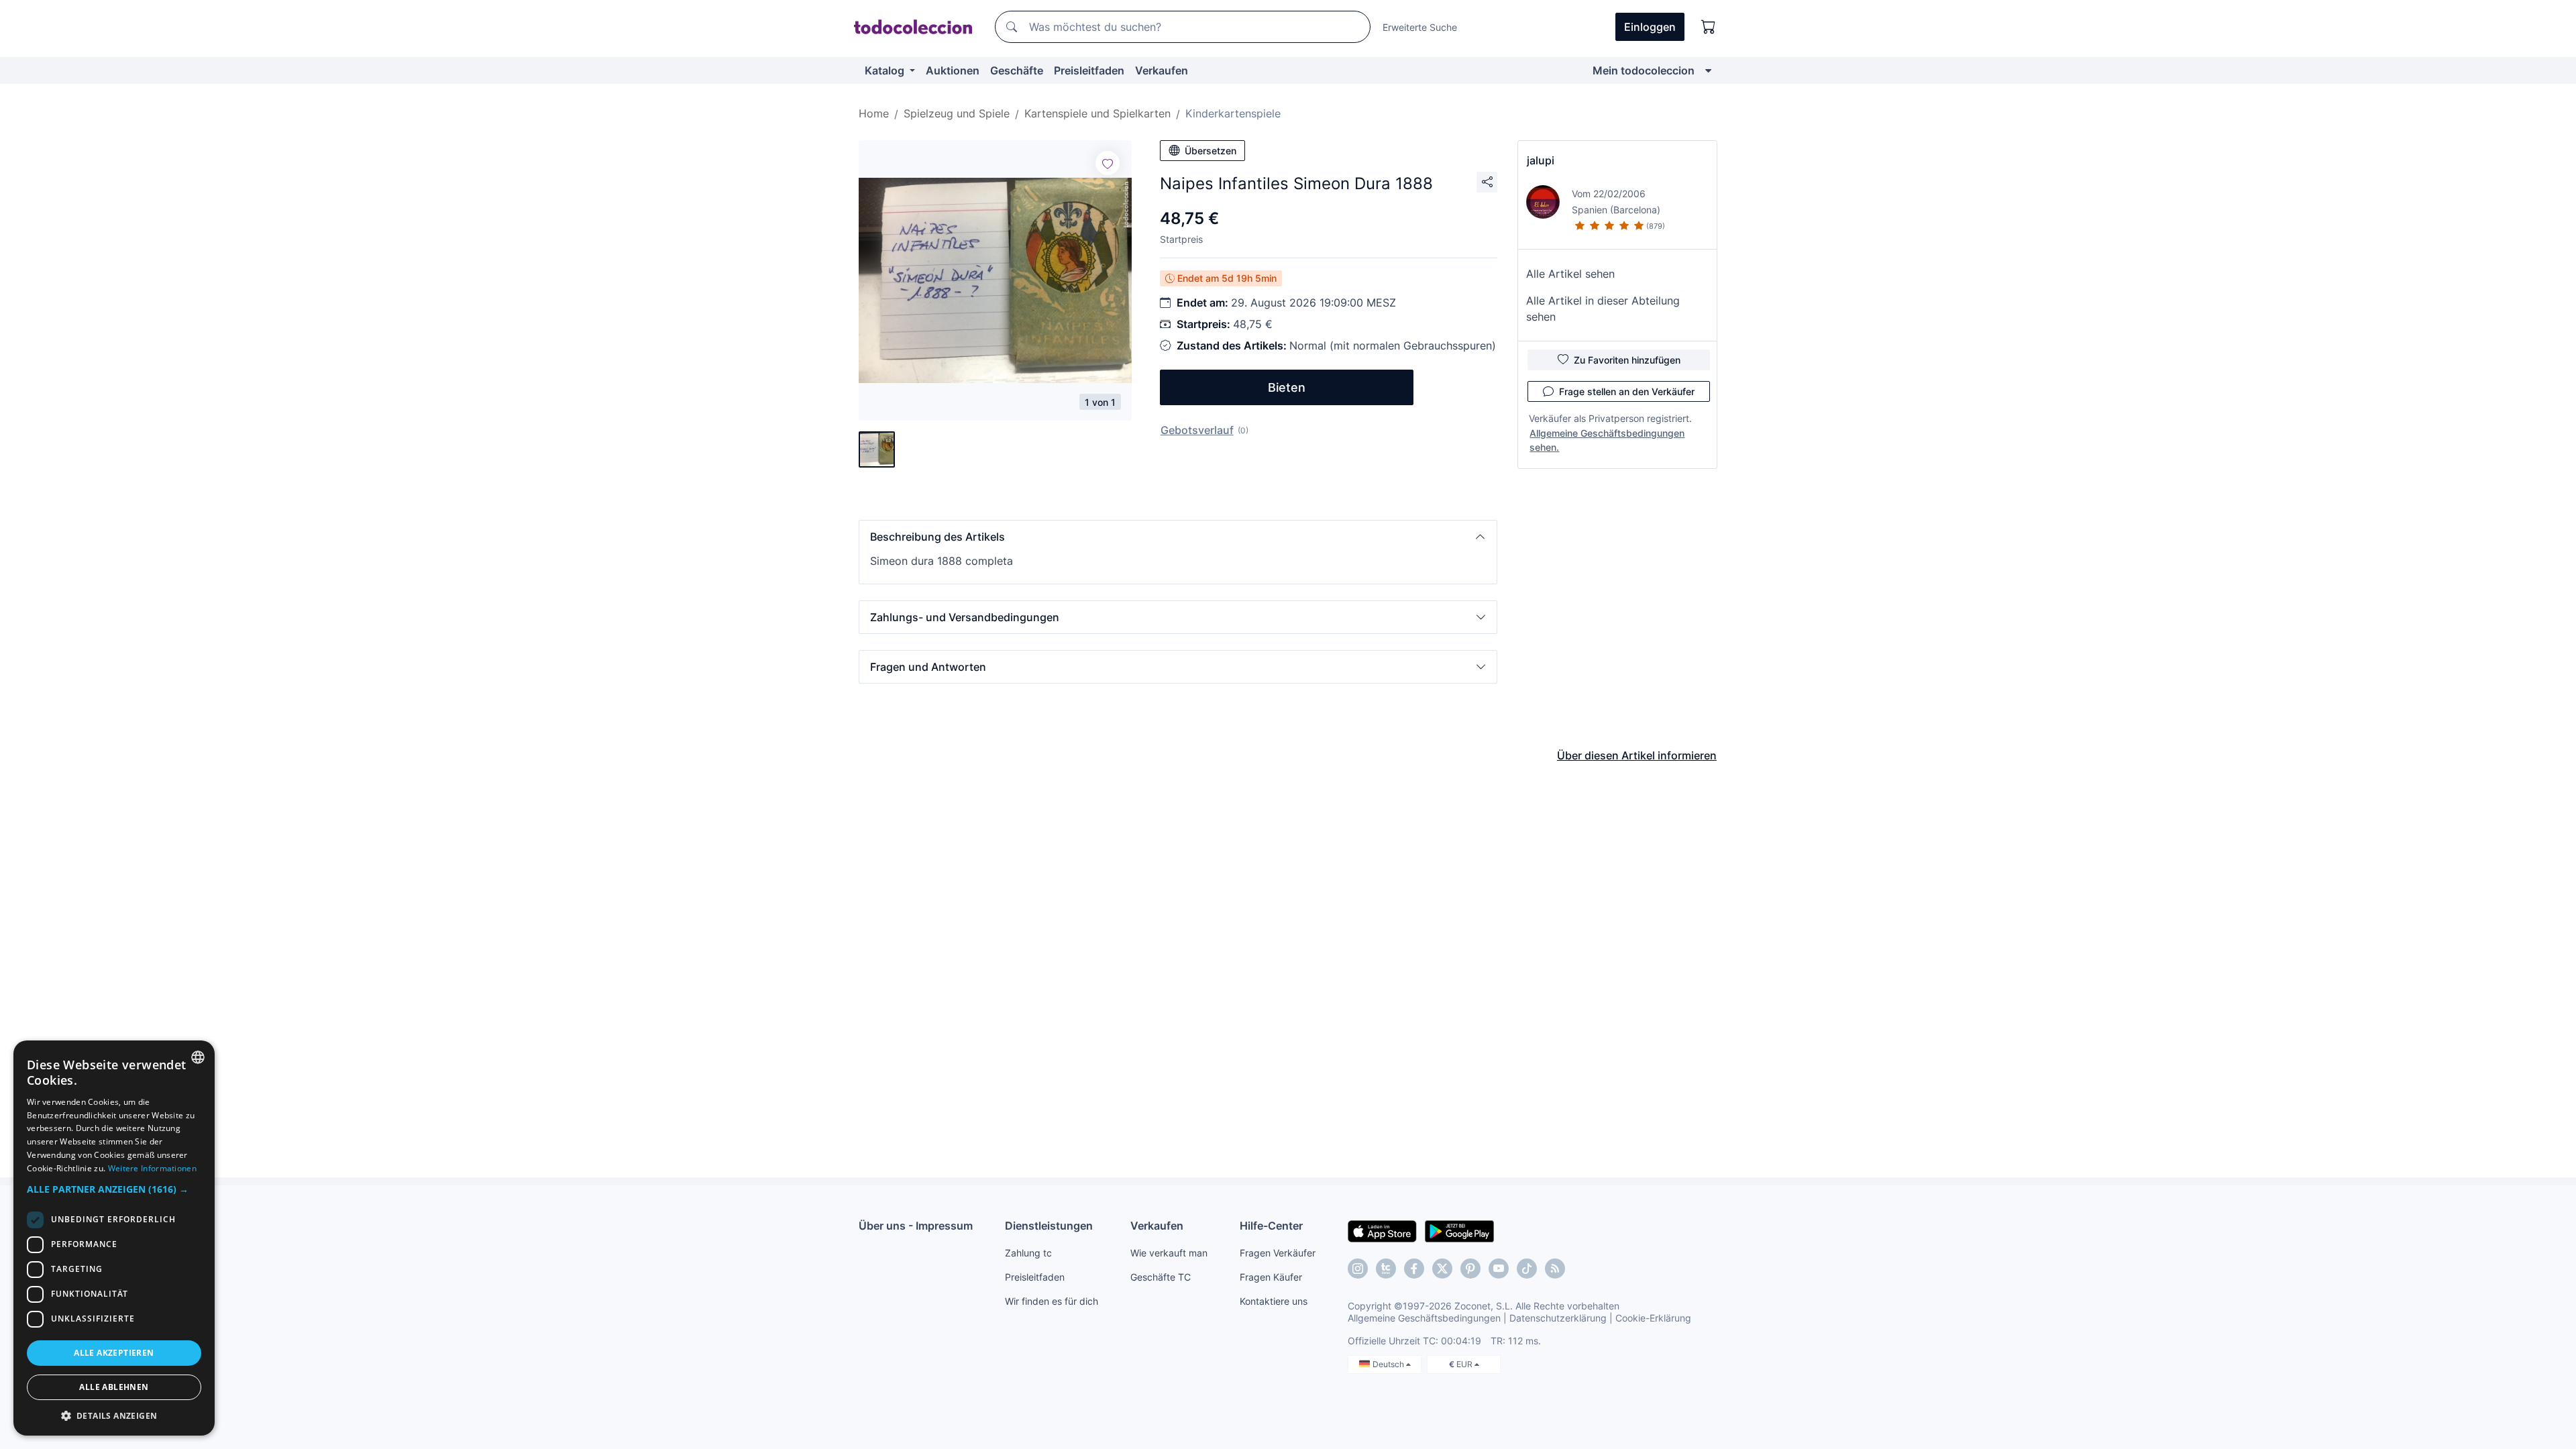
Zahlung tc (1028, 1253)
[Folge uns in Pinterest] (1470, 1269)
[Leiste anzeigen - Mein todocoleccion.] (1708, 70)
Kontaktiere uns (1274, 1301)
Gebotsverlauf (1197, 430)
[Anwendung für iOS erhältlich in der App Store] (1382, 1230)
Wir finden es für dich (1052, 1301)
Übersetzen (1211, 151)
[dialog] (114, 1238)
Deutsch (1389, 1364)
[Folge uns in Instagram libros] (1386, 1269)
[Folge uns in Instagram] (1358, 1269)
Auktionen (953, 70)
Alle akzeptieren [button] (114, 1353)
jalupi (1541, 160)
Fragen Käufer (1271, 1277)
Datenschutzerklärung (1558, 1318)
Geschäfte (1017, 70)
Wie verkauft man (1169, 1253)
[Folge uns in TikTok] (1527, 1269)
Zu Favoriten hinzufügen (1627, 360)
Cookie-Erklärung (1653, 1318)
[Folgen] (1108, 163)
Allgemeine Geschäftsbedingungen (1424, 1318)
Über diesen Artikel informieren (1637, 755)
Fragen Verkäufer (1278, 1253)
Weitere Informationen (152, 1168)
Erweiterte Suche (1420, 27)
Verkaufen (1162, 70)
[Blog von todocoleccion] (1555, 1269)
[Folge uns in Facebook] (1414, 1269)
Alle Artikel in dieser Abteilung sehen (1603, 309)
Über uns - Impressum (916, 1226)
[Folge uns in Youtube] (1499, 1269)
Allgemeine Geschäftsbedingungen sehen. (1607, 440)
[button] (1178, 537)
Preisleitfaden (1089, 70)
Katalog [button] (886, 70)
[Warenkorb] (1709, 27)
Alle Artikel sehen (1570, 274)
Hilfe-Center (1271, 1226)
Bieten (1287, 387)
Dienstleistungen (1049, 1226)
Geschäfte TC (1161, 1277)
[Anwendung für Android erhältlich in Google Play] (1459, 1230)
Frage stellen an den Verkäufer (1627, 391)
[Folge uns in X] (1442, 1269)
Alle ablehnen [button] (114, 1387)
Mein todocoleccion (1644, 70)
